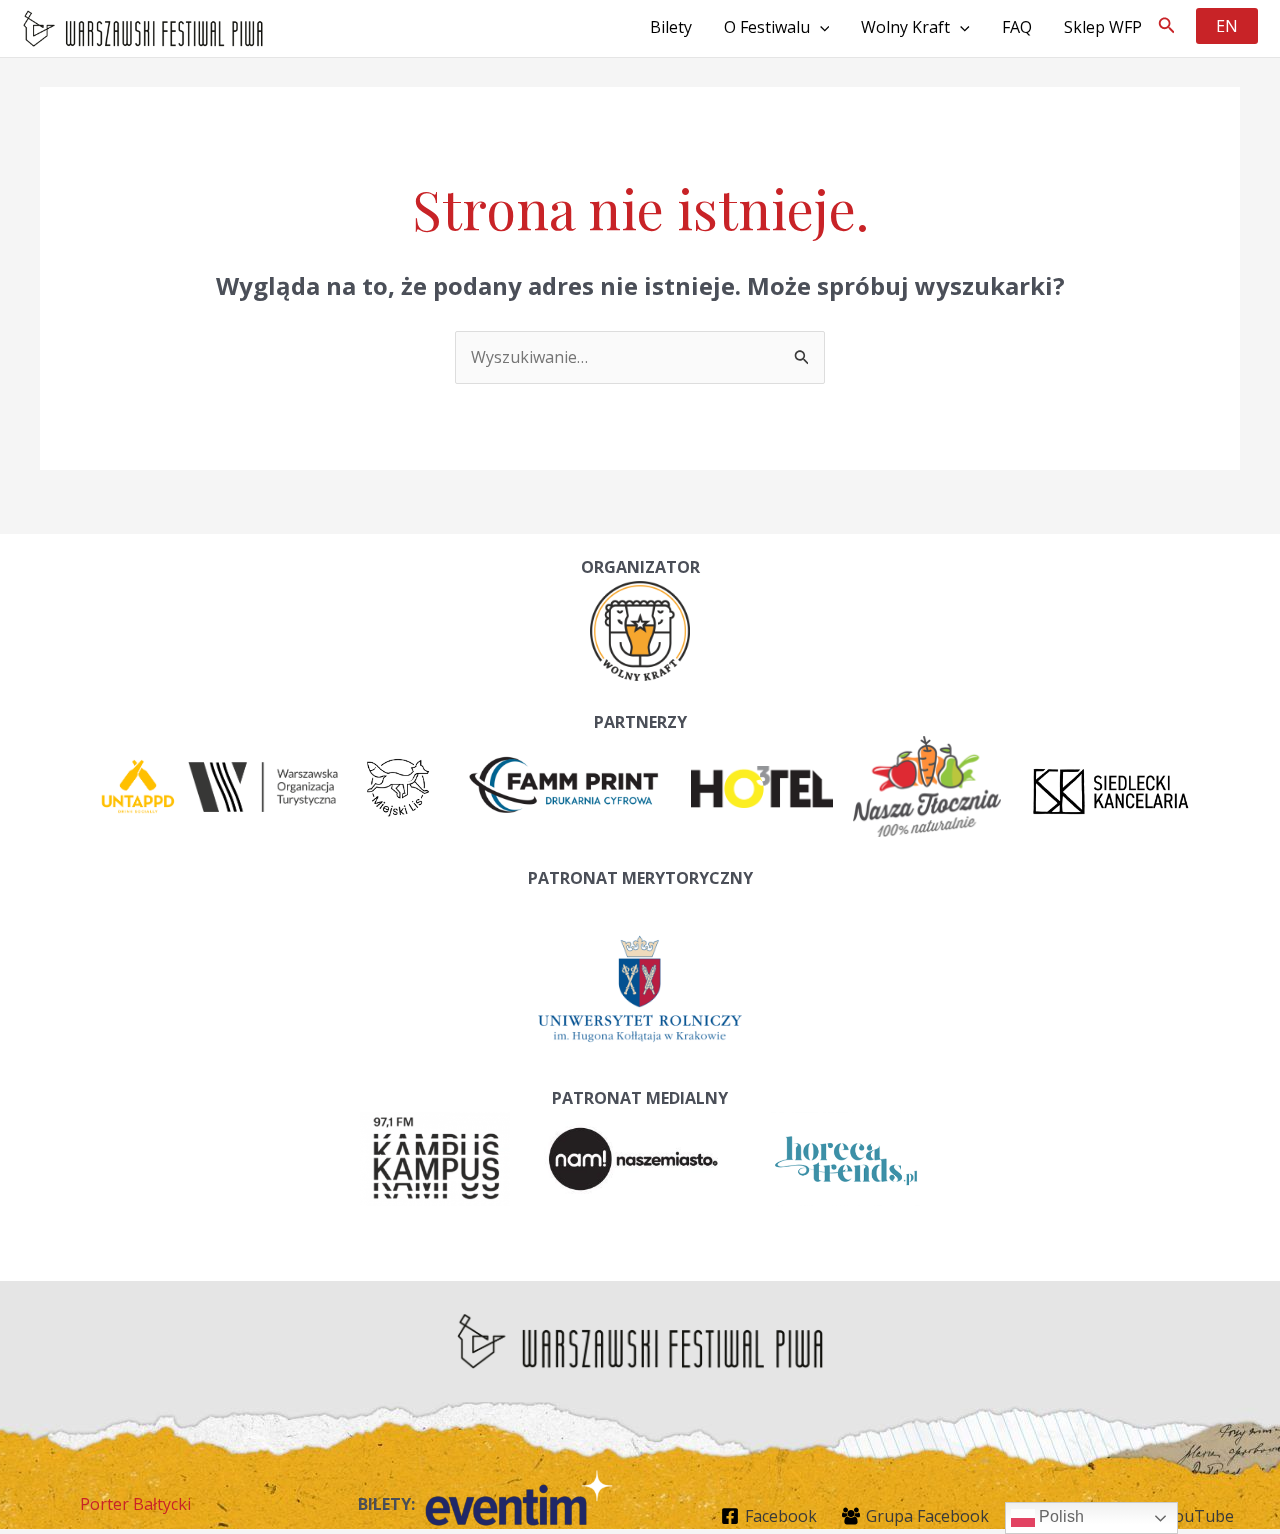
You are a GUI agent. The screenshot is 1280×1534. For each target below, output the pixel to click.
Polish (1059, 1516)
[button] (1167, 26)
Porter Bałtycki (135, 1504)
